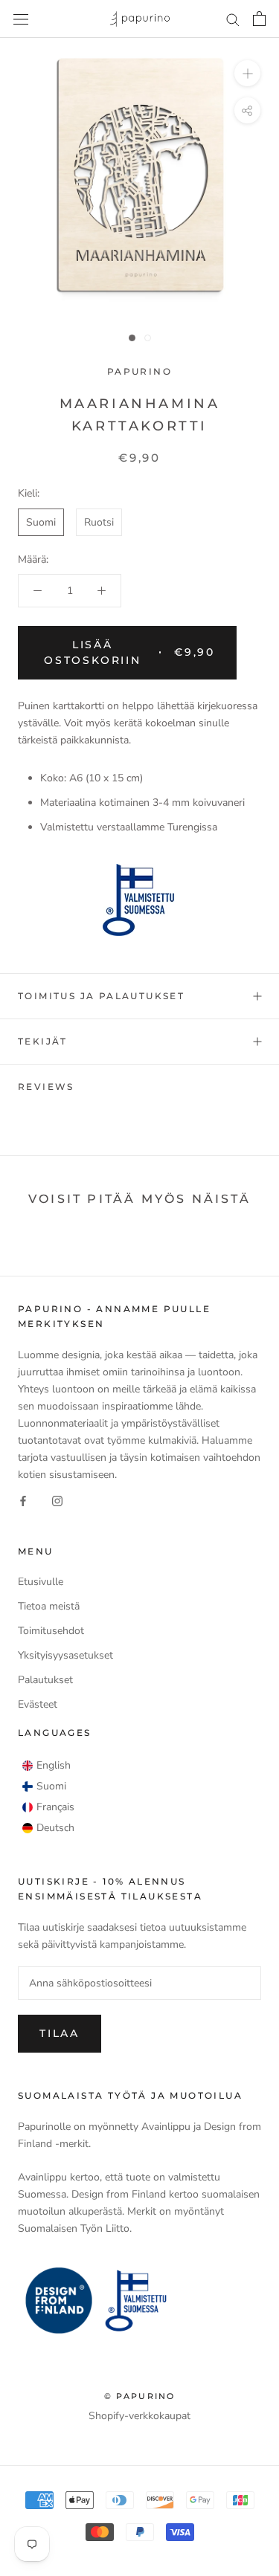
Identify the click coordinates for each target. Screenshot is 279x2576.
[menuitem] (46, 1766)
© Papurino (140, 2396)
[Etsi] (233, 19)
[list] (48, 1797)
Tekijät (43, 1041)
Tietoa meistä (49, 1606)
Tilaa (60, 2033)
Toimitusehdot (51, 1631)
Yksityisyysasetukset (65, 1655)
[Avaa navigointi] (21, 19)
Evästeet (38, 1704)
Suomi (41, 522)
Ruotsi (99, 522)
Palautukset (45, 1680)
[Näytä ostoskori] (259, 19)
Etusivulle (41, 1582)
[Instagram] (57, 1500)
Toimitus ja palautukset (101, 996)
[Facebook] (23, 1500)
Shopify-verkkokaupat (139, 2416)
